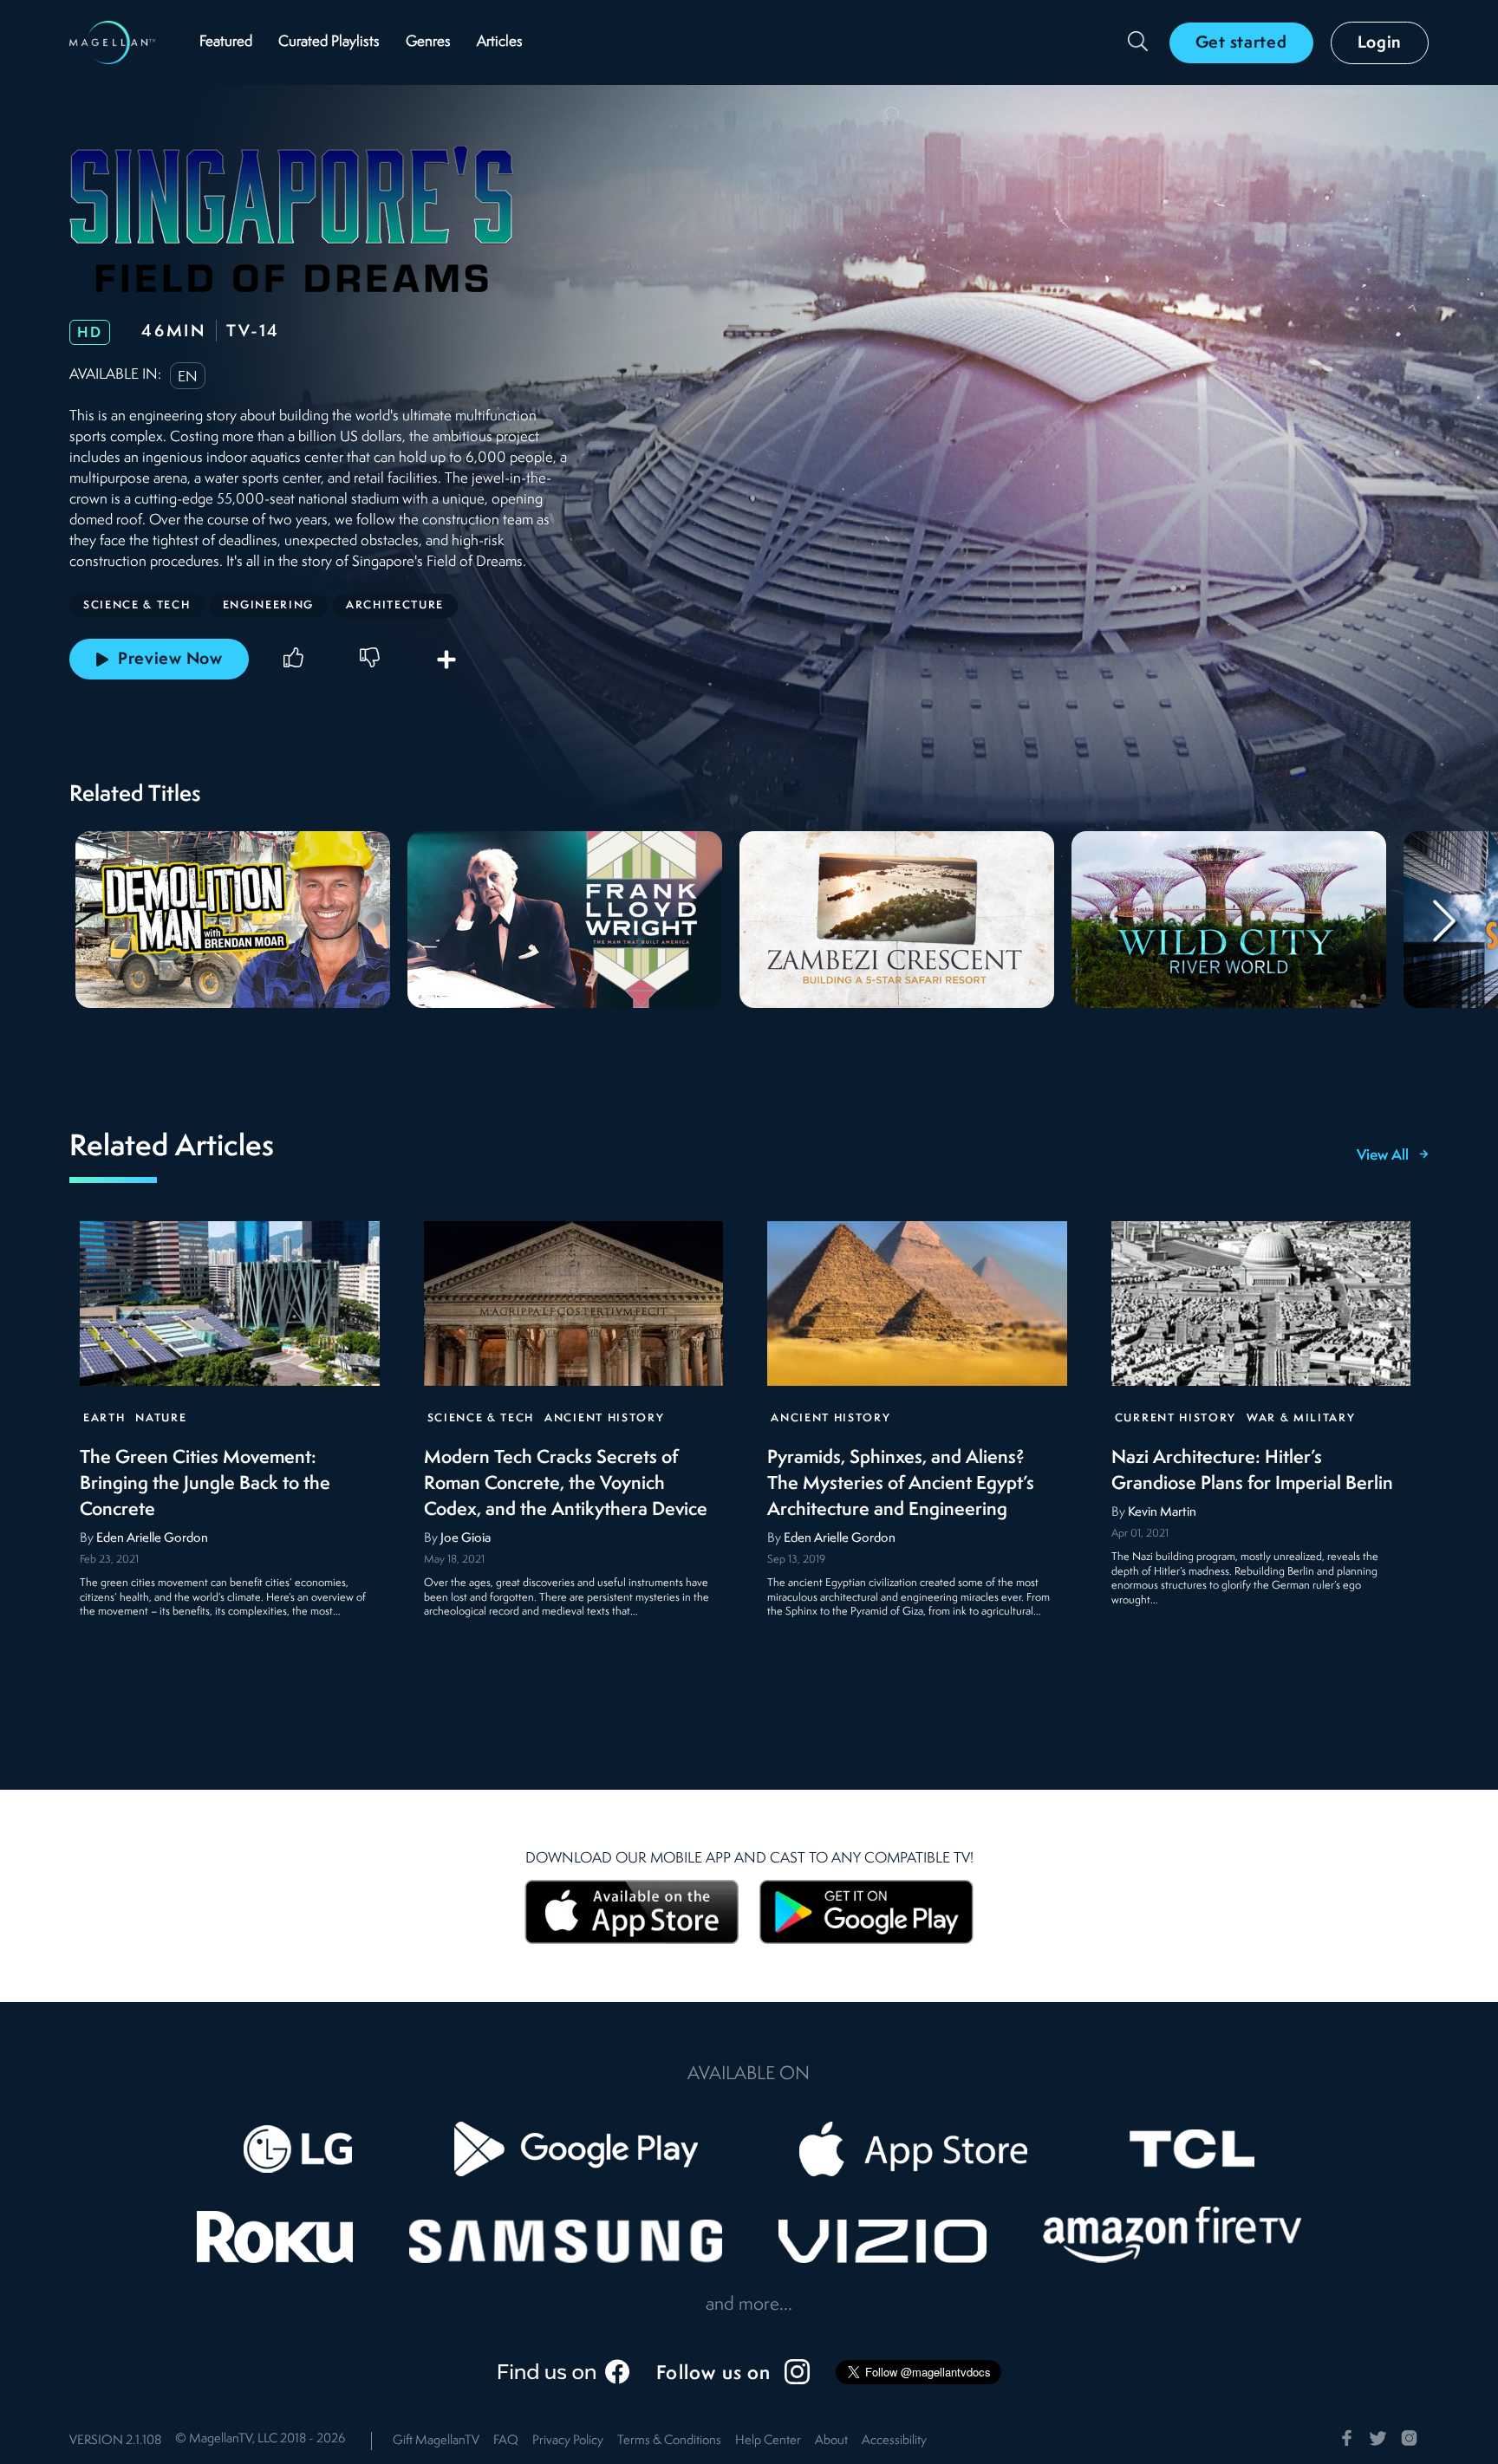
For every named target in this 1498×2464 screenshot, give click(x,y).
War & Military (1301, 1418)
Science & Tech (481, 1418)
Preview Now (170, 660)
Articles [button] (500, 42)
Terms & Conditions (669, 2441)
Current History (1176, 1418)
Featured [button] (226, 42)
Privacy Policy (568, 2441)
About (831, 2441)
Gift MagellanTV (436, 2441)
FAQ (506, 2441)
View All (1383, 1156)
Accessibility (894, 2441)
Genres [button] (428, 42)
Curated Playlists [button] (329, 42)
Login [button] (1380, 43)
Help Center (768, 2441)
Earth (104, 1418)
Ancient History (604, 1418)
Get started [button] (1241, 43)
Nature (161, 1418)
